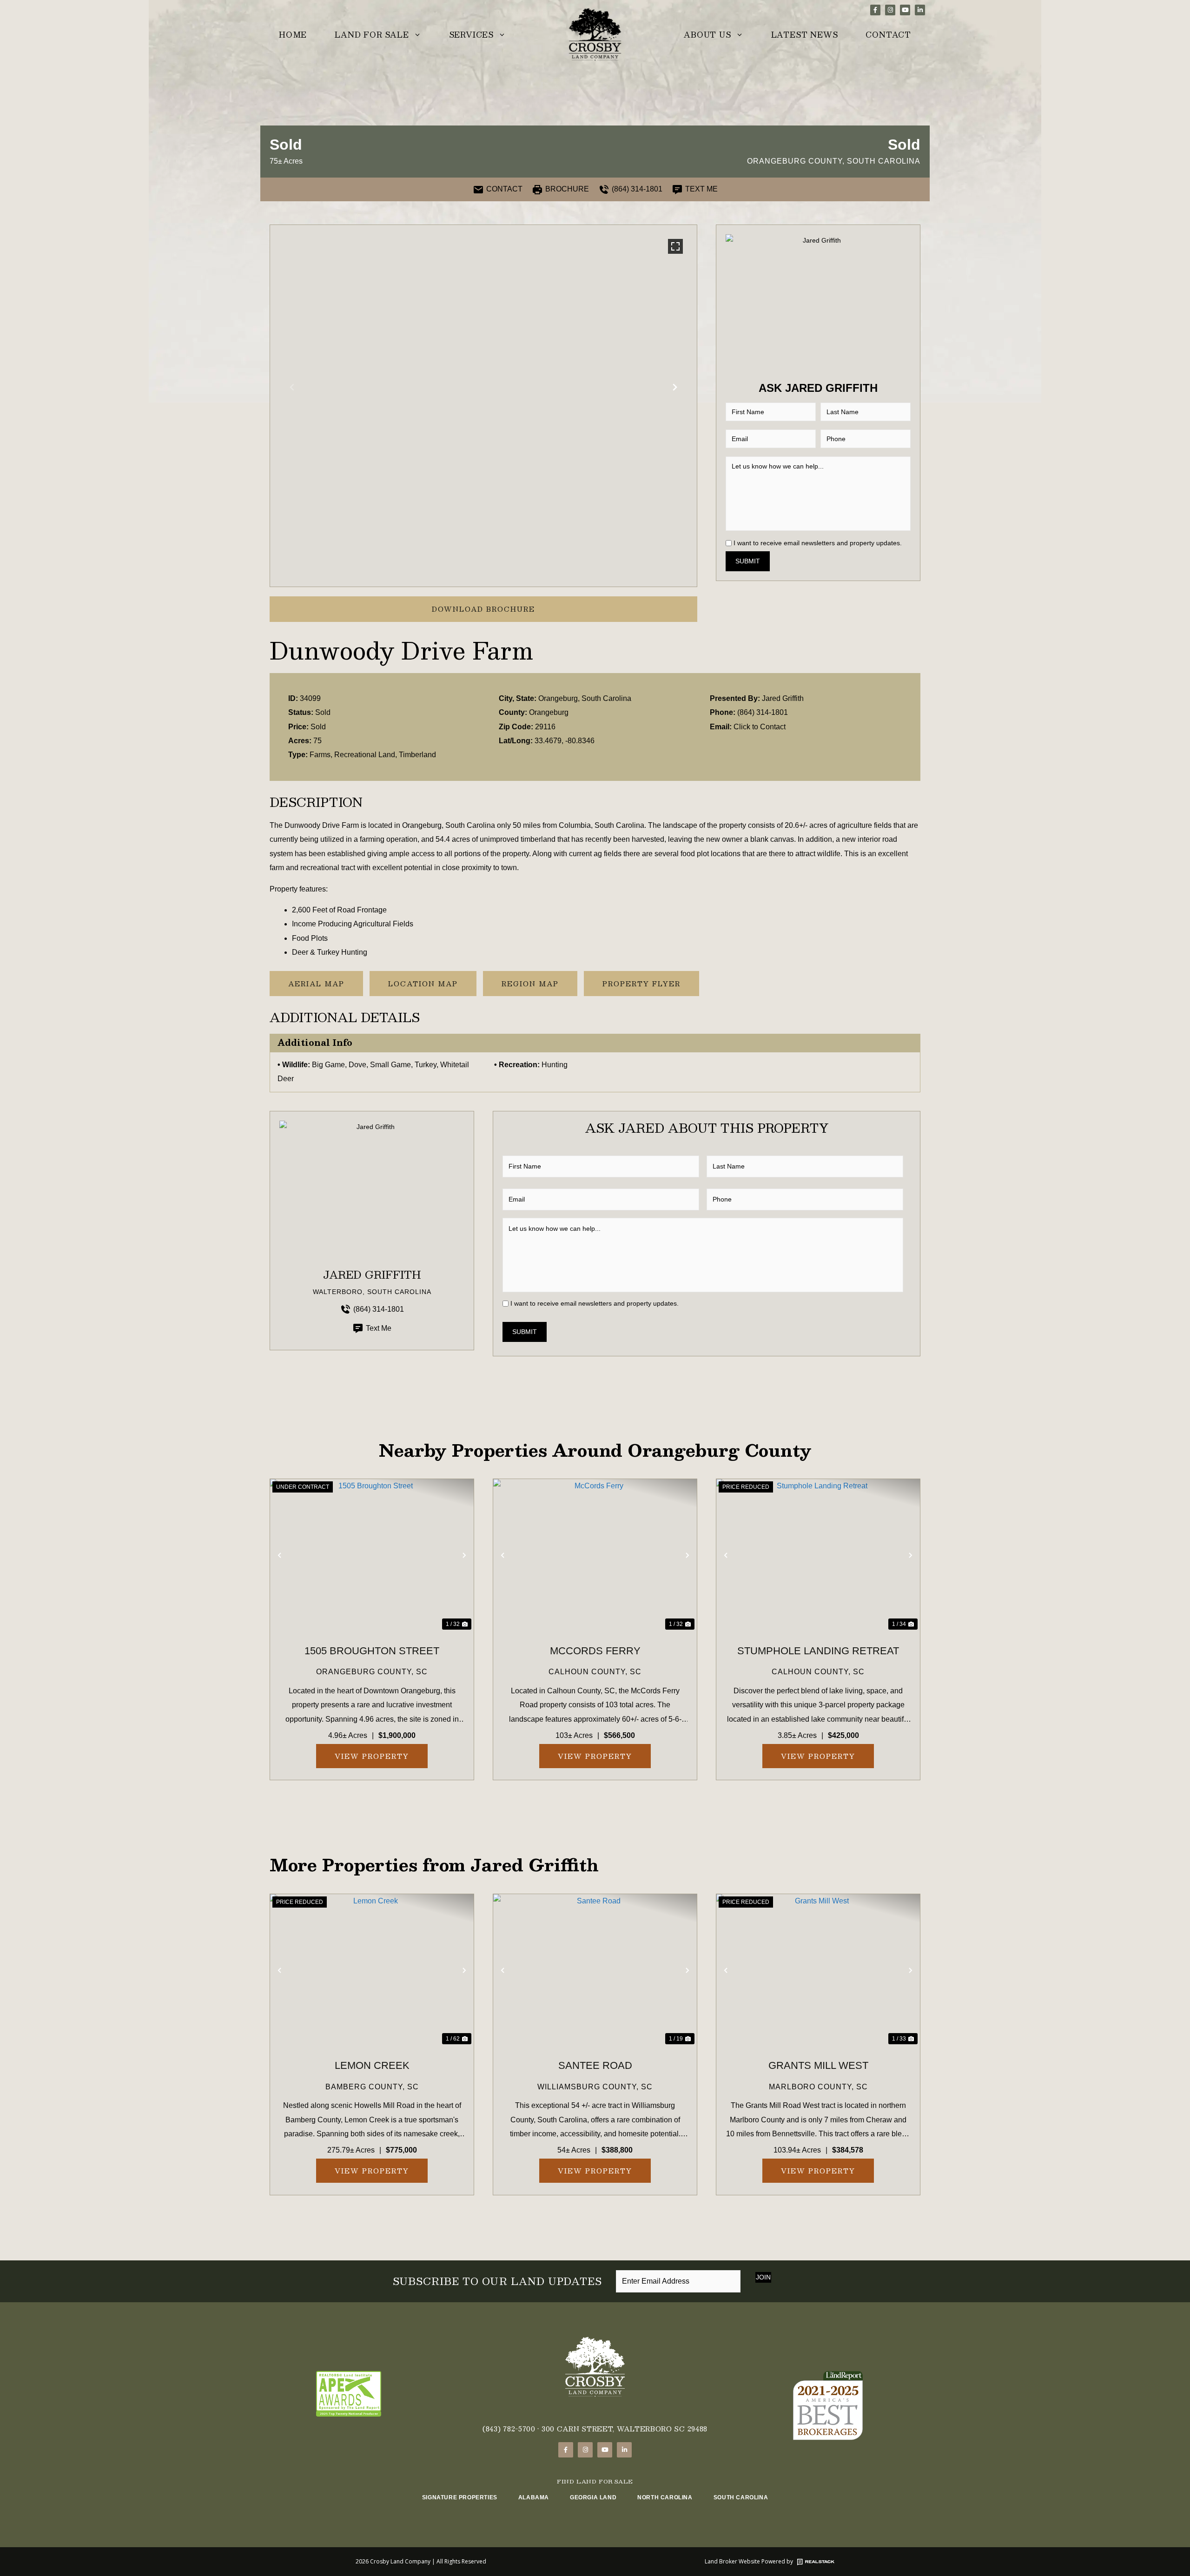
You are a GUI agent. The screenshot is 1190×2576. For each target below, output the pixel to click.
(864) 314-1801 (763, 712)
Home (293, 35)
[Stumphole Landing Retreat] (818, 1556)
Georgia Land (593, 2497)
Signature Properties (460, 2497)
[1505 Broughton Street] (372, 1556)
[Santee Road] (595, 1971)
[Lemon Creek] (372, 1971)
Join (763, 2277)
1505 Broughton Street (372, 1651)
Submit (748, 561)
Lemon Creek (372, 2065)
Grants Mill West (818, 2065)
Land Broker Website (732, 2561)
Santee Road (595, 2065)
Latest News (805, 35)
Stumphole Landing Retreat (818, 1651)
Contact (888, 35)
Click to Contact (760, 727)
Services (471, 35)
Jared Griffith (783, 698)
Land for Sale (372, 35)
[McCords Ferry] (595, 1556)
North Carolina (665, 2497)
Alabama (534, 2497)
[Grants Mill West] (818, 1971)
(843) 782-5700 (509, 2429)
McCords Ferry (595, 1651)
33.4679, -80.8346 (565, 741)
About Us (707, 35)
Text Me (379, 1328)
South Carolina (741, 2497)
